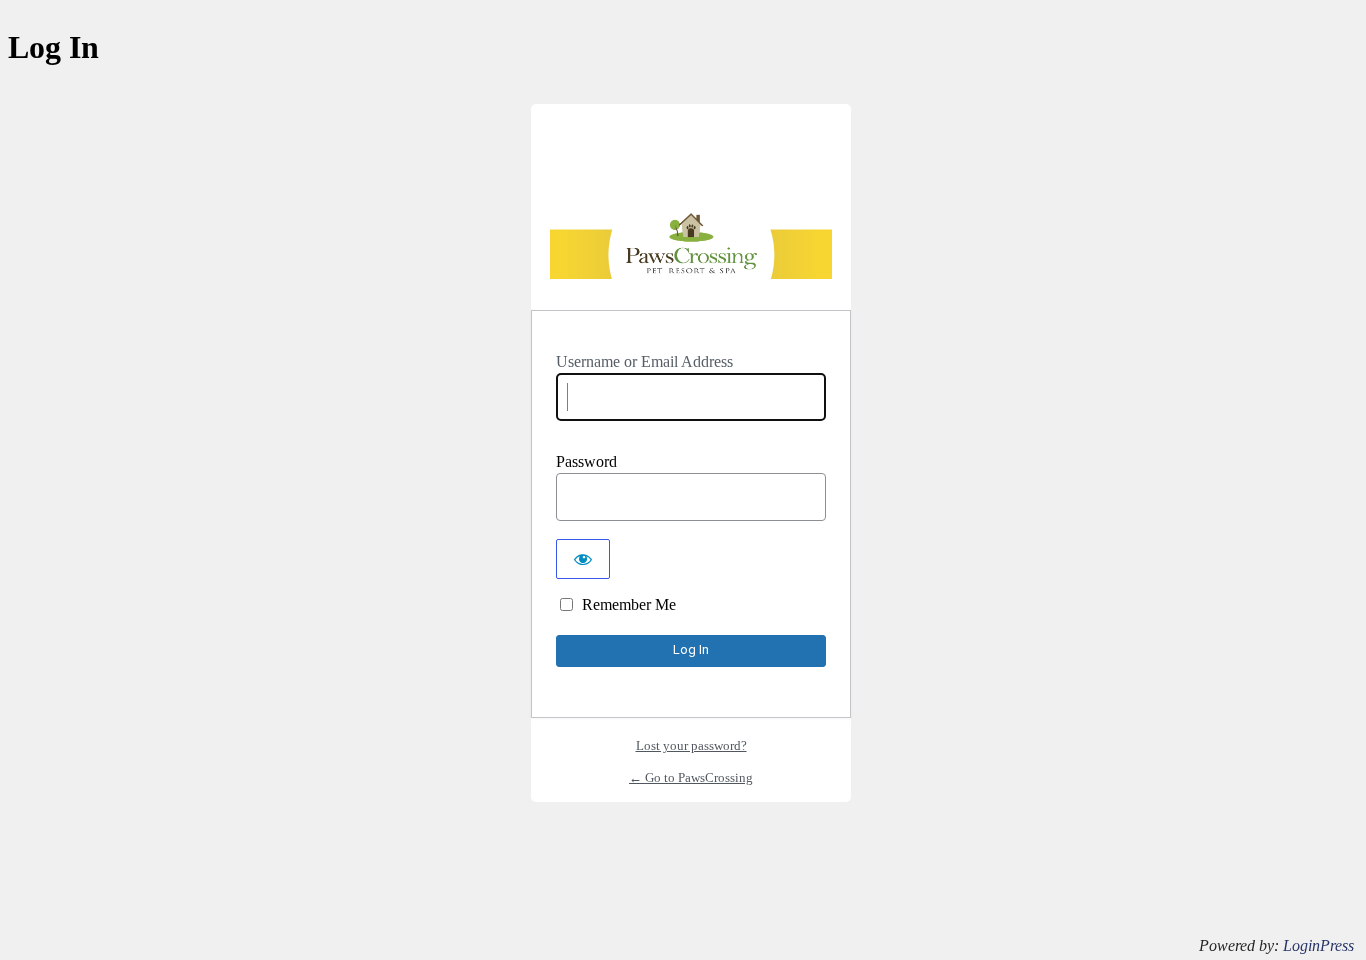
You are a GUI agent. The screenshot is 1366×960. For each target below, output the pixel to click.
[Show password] (583, 559)
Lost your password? (691, 745)
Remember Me (629, 604)
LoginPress (1318, 945)
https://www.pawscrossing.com (691, 249)
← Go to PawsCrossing (691, 777)
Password (586, 461)
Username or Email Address (644, 361)
